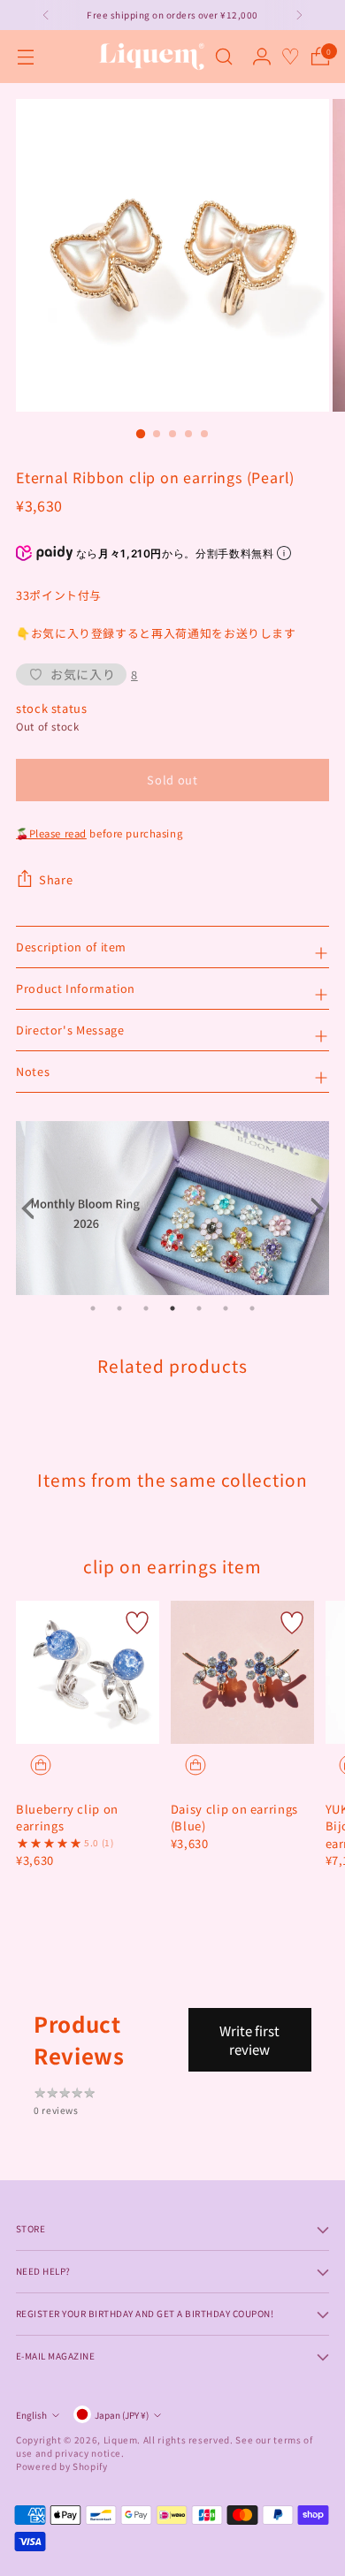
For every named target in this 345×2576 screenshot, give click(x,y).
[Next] (299, 15)
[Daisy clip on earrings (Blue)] (242, 1672)
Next (311, 1208)
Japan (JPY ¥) (122, 2415)
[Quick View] (41, 1765)
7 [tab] (252, 1308)
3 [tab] (146, 1308)
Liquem (121, 2440)
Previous (34, 1208)
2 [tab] (119, 1308)
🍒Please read (51, 833)
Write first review (249, 2040)
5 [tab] (199, 1308)
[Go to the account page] (261, 57)
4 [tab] (172, 1308)
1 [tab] (93, 1308)
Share (56, 879)
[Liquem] (151, 57)
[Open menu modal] (25, 57)
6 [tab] (226, 1308)
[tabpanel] (172, 1208)
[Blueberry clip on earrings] (88, 1672)
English (31, 2415)
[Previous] (46, 15)
